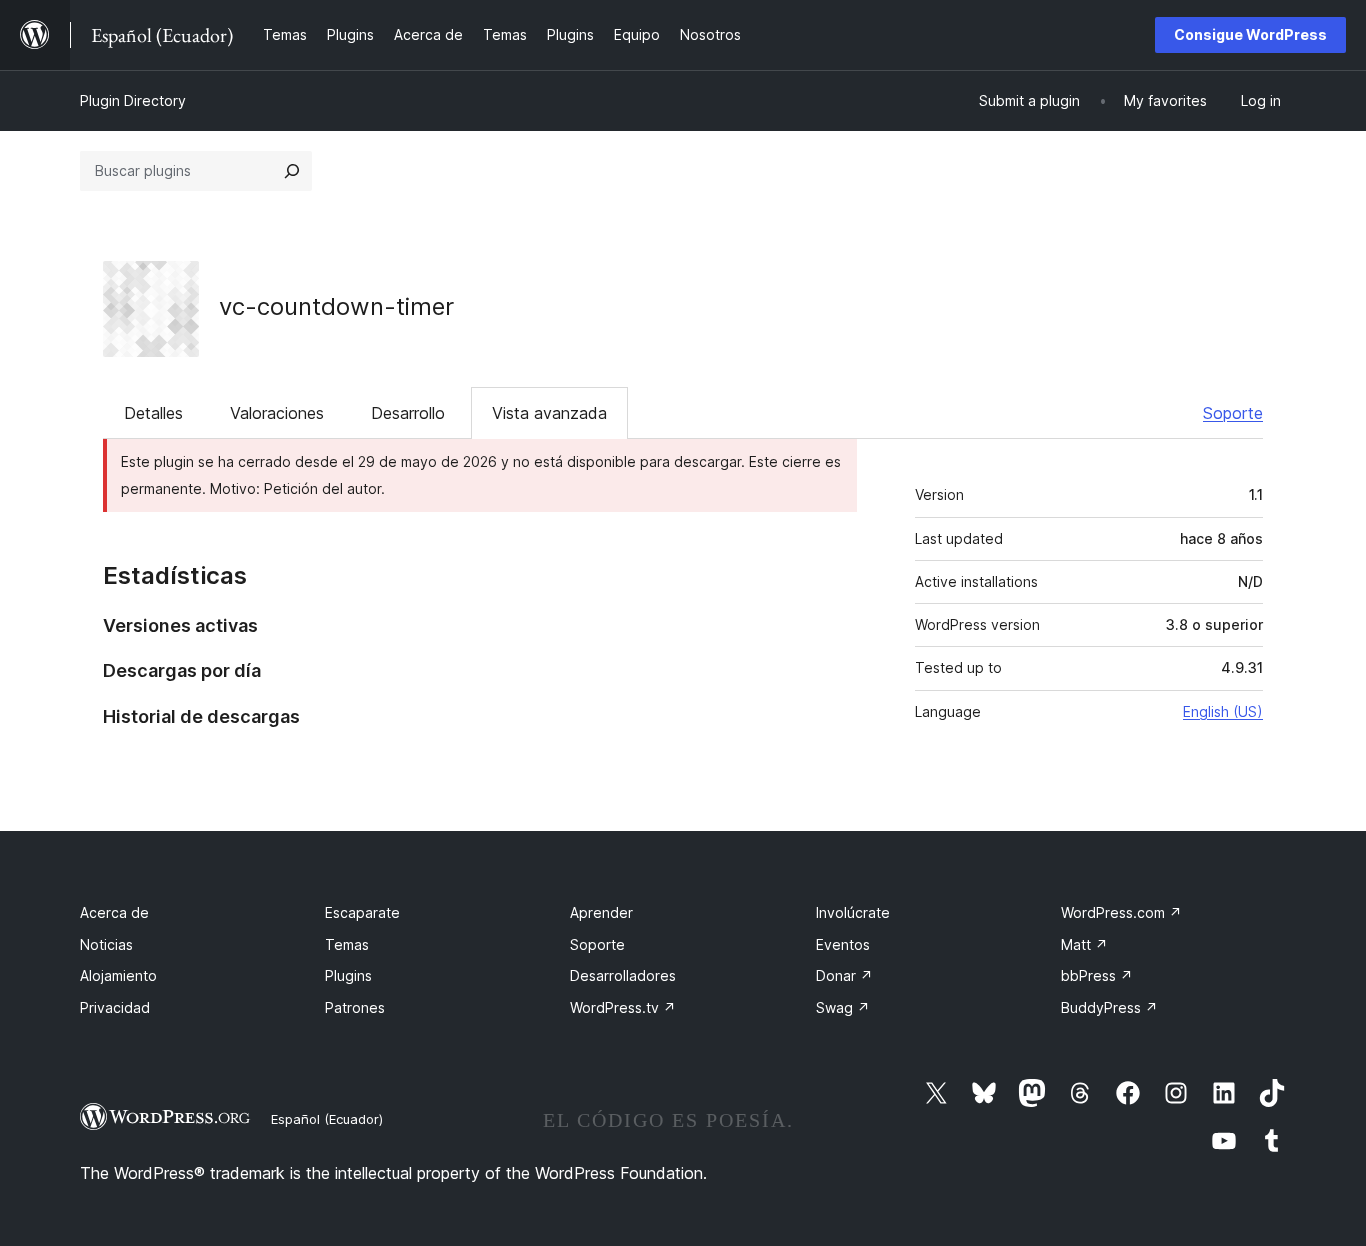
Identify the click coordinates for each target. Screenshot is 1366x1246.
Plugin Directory (133, 100)
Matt (1084, 944)
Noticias (106, 944)
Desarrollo (408, 413)
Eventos (843, 944)
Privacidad (115, 1007)
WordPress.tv (623, 1007)
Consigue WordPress (1250, 34)
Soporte (1233, 413)
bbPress (1097, 975)
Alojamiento (118, 975)
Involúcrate (853, 912)
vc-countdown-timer (336, 306)
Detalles (153, 413)
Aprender (601, 912)
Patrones (355, 1007)
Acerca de (114, 912)
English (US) (1223, 711)
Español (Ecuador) (327, 1119)
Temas (347, 944)
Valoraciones (277, 413)
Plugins (348, 975)
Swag (843, 1007)
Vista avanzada (549, 413)
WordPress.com (1121, 912)
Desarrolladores (623, 975)
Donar (844, 975)
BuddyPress (1109, 1007)
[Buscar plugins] (292, 171)
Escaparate (362, 912)
